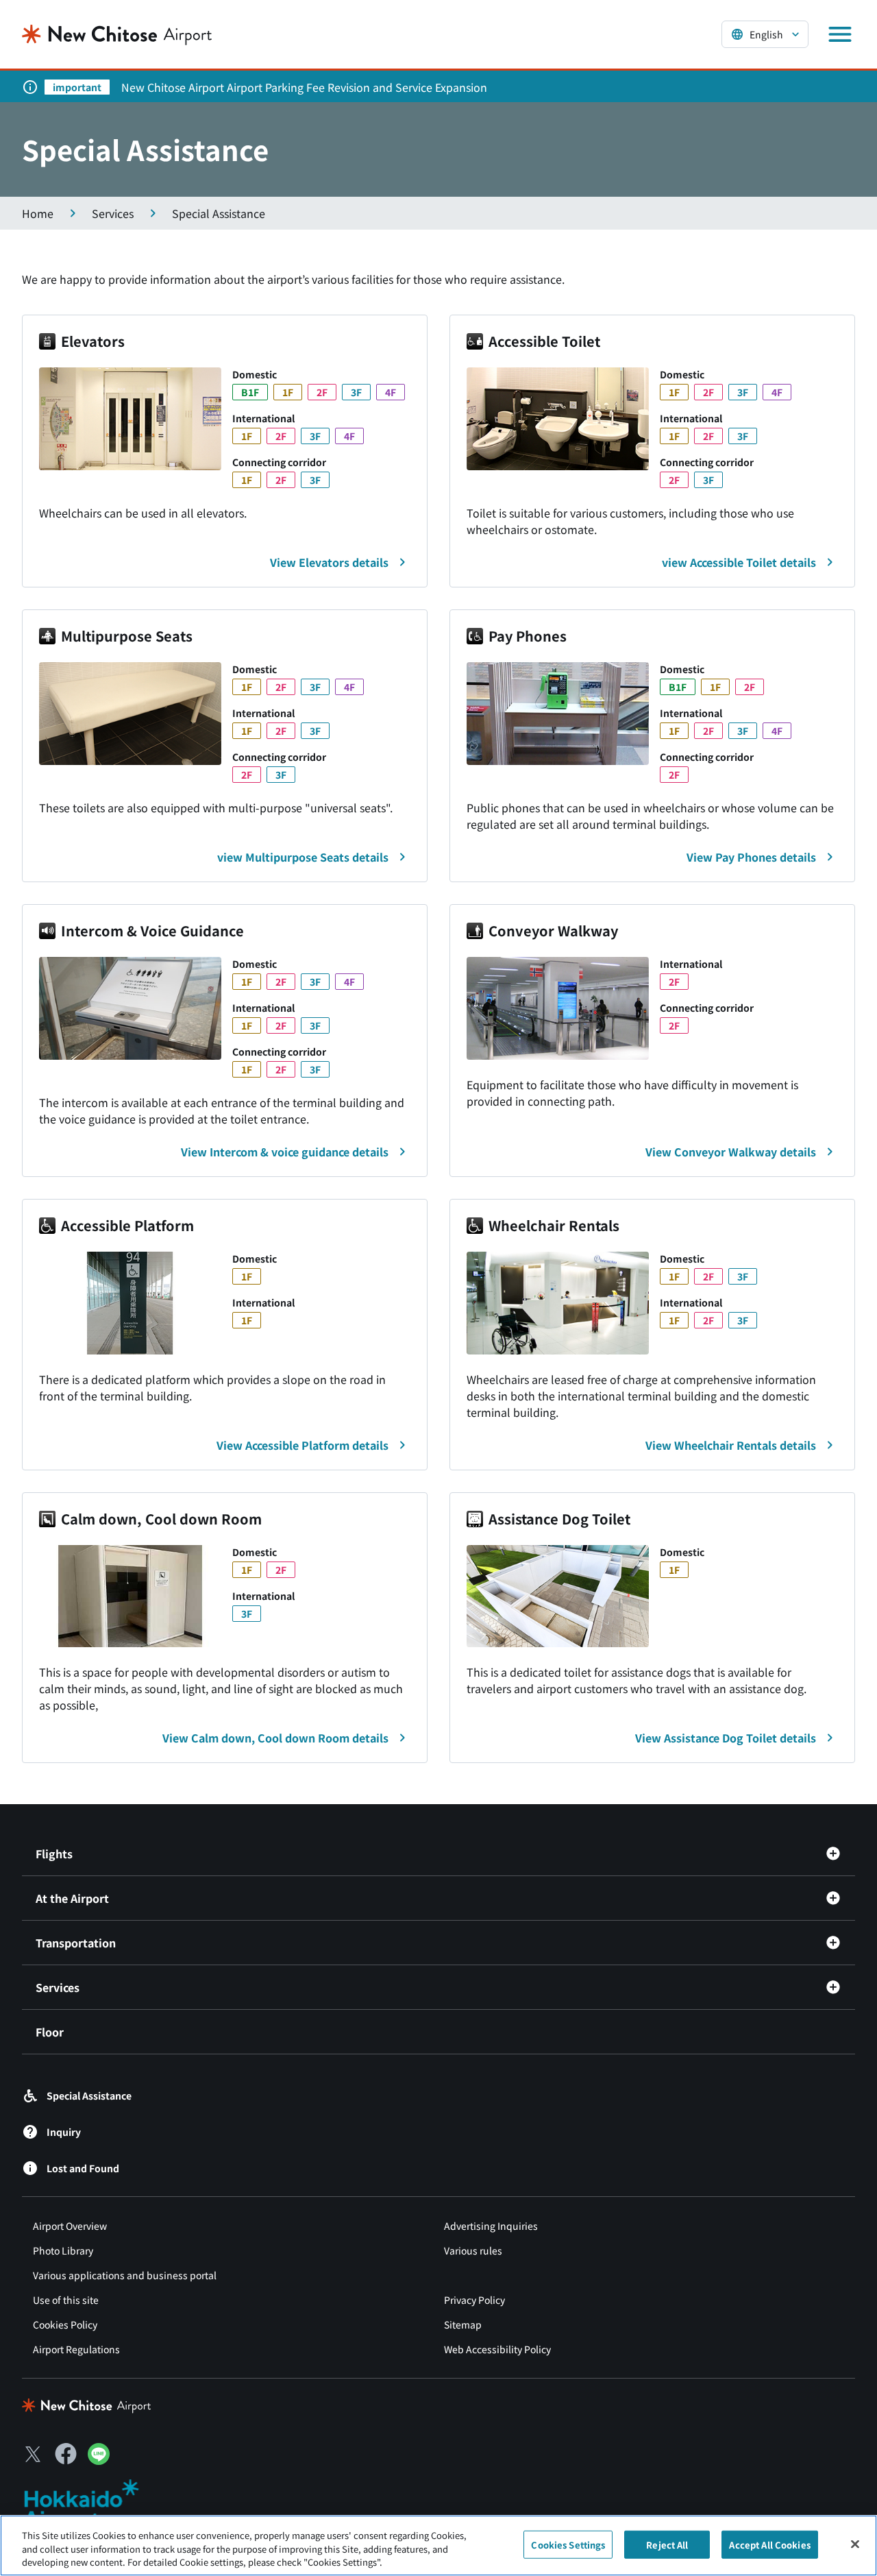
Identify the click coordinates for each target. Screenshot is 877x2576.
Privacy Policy (474, 2300)
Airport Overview (70, 2226)
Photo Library (63, 2250)
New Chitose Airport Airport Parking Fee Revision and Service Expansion (304, 87)
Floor (50, 2032)
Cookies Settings (568, 2544)
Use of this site (66, 2300)
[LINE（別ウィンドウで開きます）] (99, 2460)
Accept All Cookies (769, 2544)
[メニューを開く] (840, 34)
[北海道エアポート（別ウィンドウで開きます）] (93, 2504)
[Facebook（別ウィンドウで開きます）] (66, 2454)
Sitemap (463, 2324)
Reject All (667, 2544)
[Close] (855, 2544)
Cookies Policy (65, 2324)
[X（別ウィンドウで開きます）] (33, 2454)
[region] (438, 2545)
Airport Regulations (76, 2349)
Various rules (473, 2250)
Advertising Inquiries (491, 2226)
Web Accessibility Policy (497, 2349)
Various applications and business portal (125, 2275)
